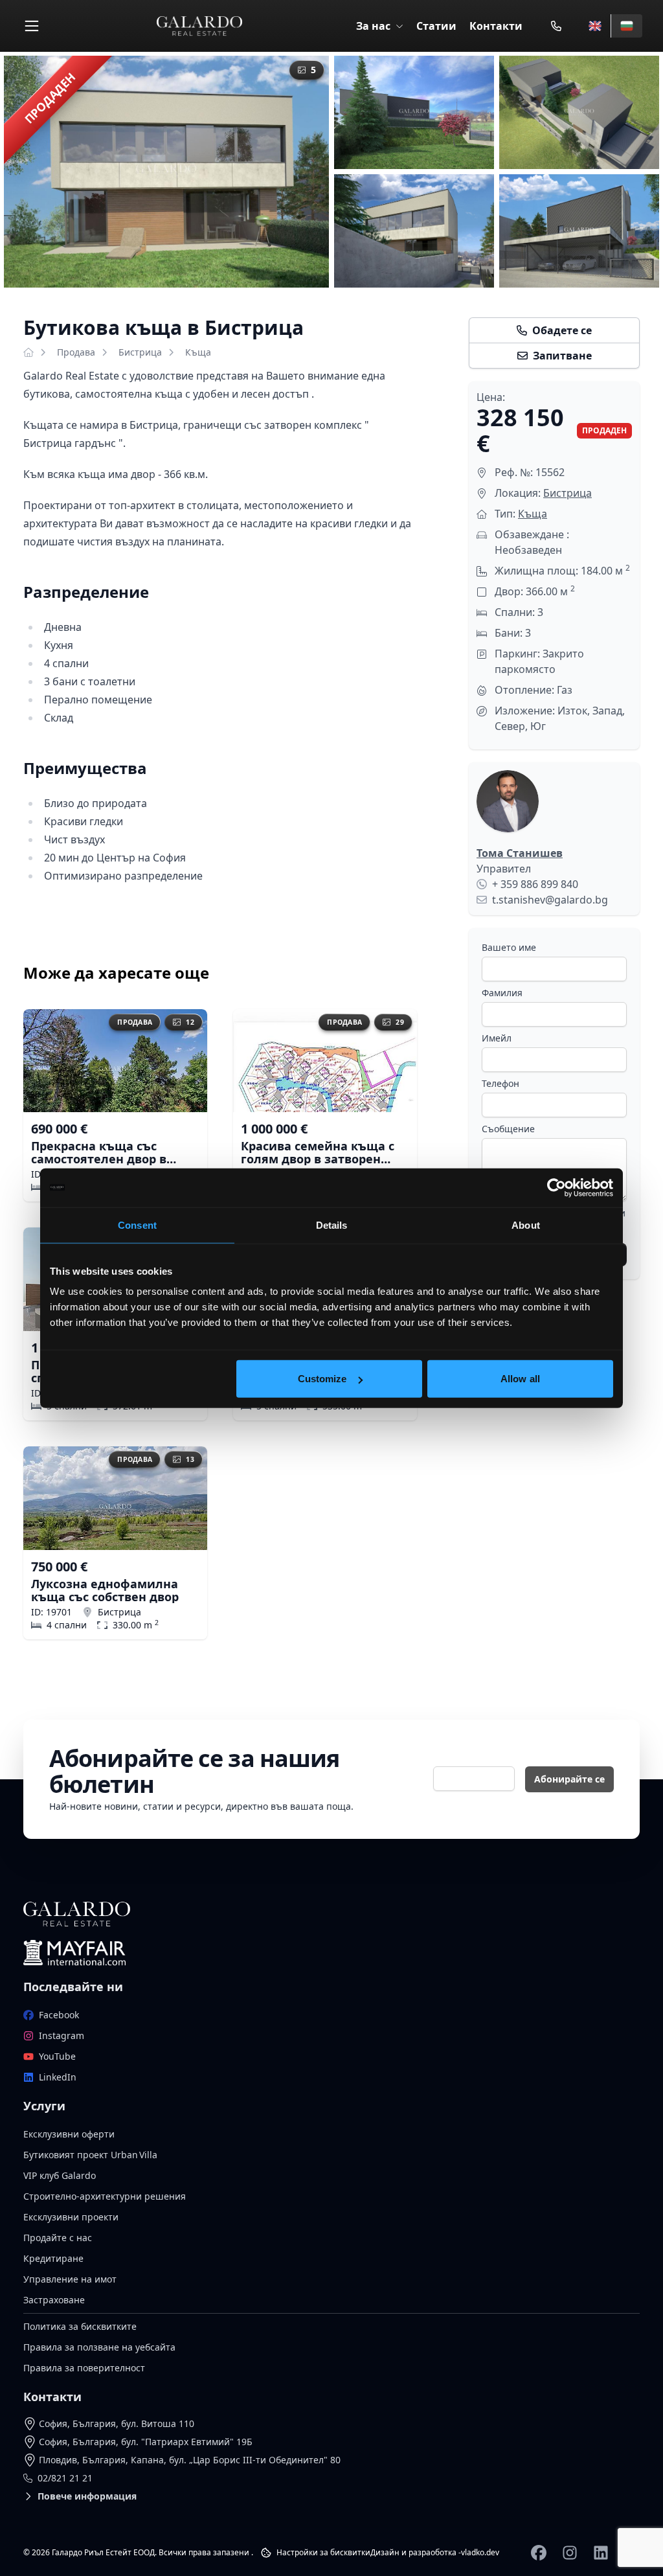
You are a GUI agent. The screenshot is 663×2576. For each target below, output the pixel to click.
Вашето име (509, 947)
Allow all (520, 1379)
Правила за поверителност (84, 2368)
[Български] (626, 26)
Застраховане (54, 2300)
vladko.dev (480, 2552)
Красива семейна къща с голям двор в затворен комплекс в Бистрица (318, 1152)
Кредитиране (53, 2258)
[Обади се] (556, 26)
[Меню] (32, 26)
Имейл (497, 1038)
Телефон (500, 1083)
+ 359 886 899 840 (535, 884)
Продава (76, 352)
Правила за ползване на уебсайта (99, 2347)
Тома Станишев (520, 853)
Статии (436, 26)
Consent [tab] (137, 1225)
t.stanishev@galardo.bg (550, 900)
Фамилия (502, 993)
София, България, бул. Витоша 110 (117, 2423)
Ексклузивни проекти (71, 2217)
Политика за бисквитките (80, 2326)
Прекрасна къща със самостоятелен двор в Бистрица (99, 1152)
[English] (595, 26)
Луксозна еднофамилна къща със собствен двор (105, 1590)
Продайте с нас (58, 2238)
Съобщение (508, 1129)
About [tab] (526, 1225)
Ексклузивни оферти (69, 2134)
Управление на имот (70, 2279)
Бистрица (140, 352)
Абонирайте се (569, 1779)
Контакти (496, 26)
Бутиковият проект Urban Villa (90, 2155)
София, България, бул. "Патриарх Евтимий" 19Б (146, 2442)
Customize (322, 1379)
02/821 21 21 (65, 2478)
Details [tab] (332, 1225)
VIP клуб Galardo (60, 2175)
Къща (198, 352)
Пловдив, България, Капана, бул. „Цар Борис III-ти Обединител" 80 (190, 2460)
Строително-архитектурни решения (105, 2196)
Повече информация (87, 2496)
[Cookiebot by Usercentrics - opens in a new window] (556, 1187)
